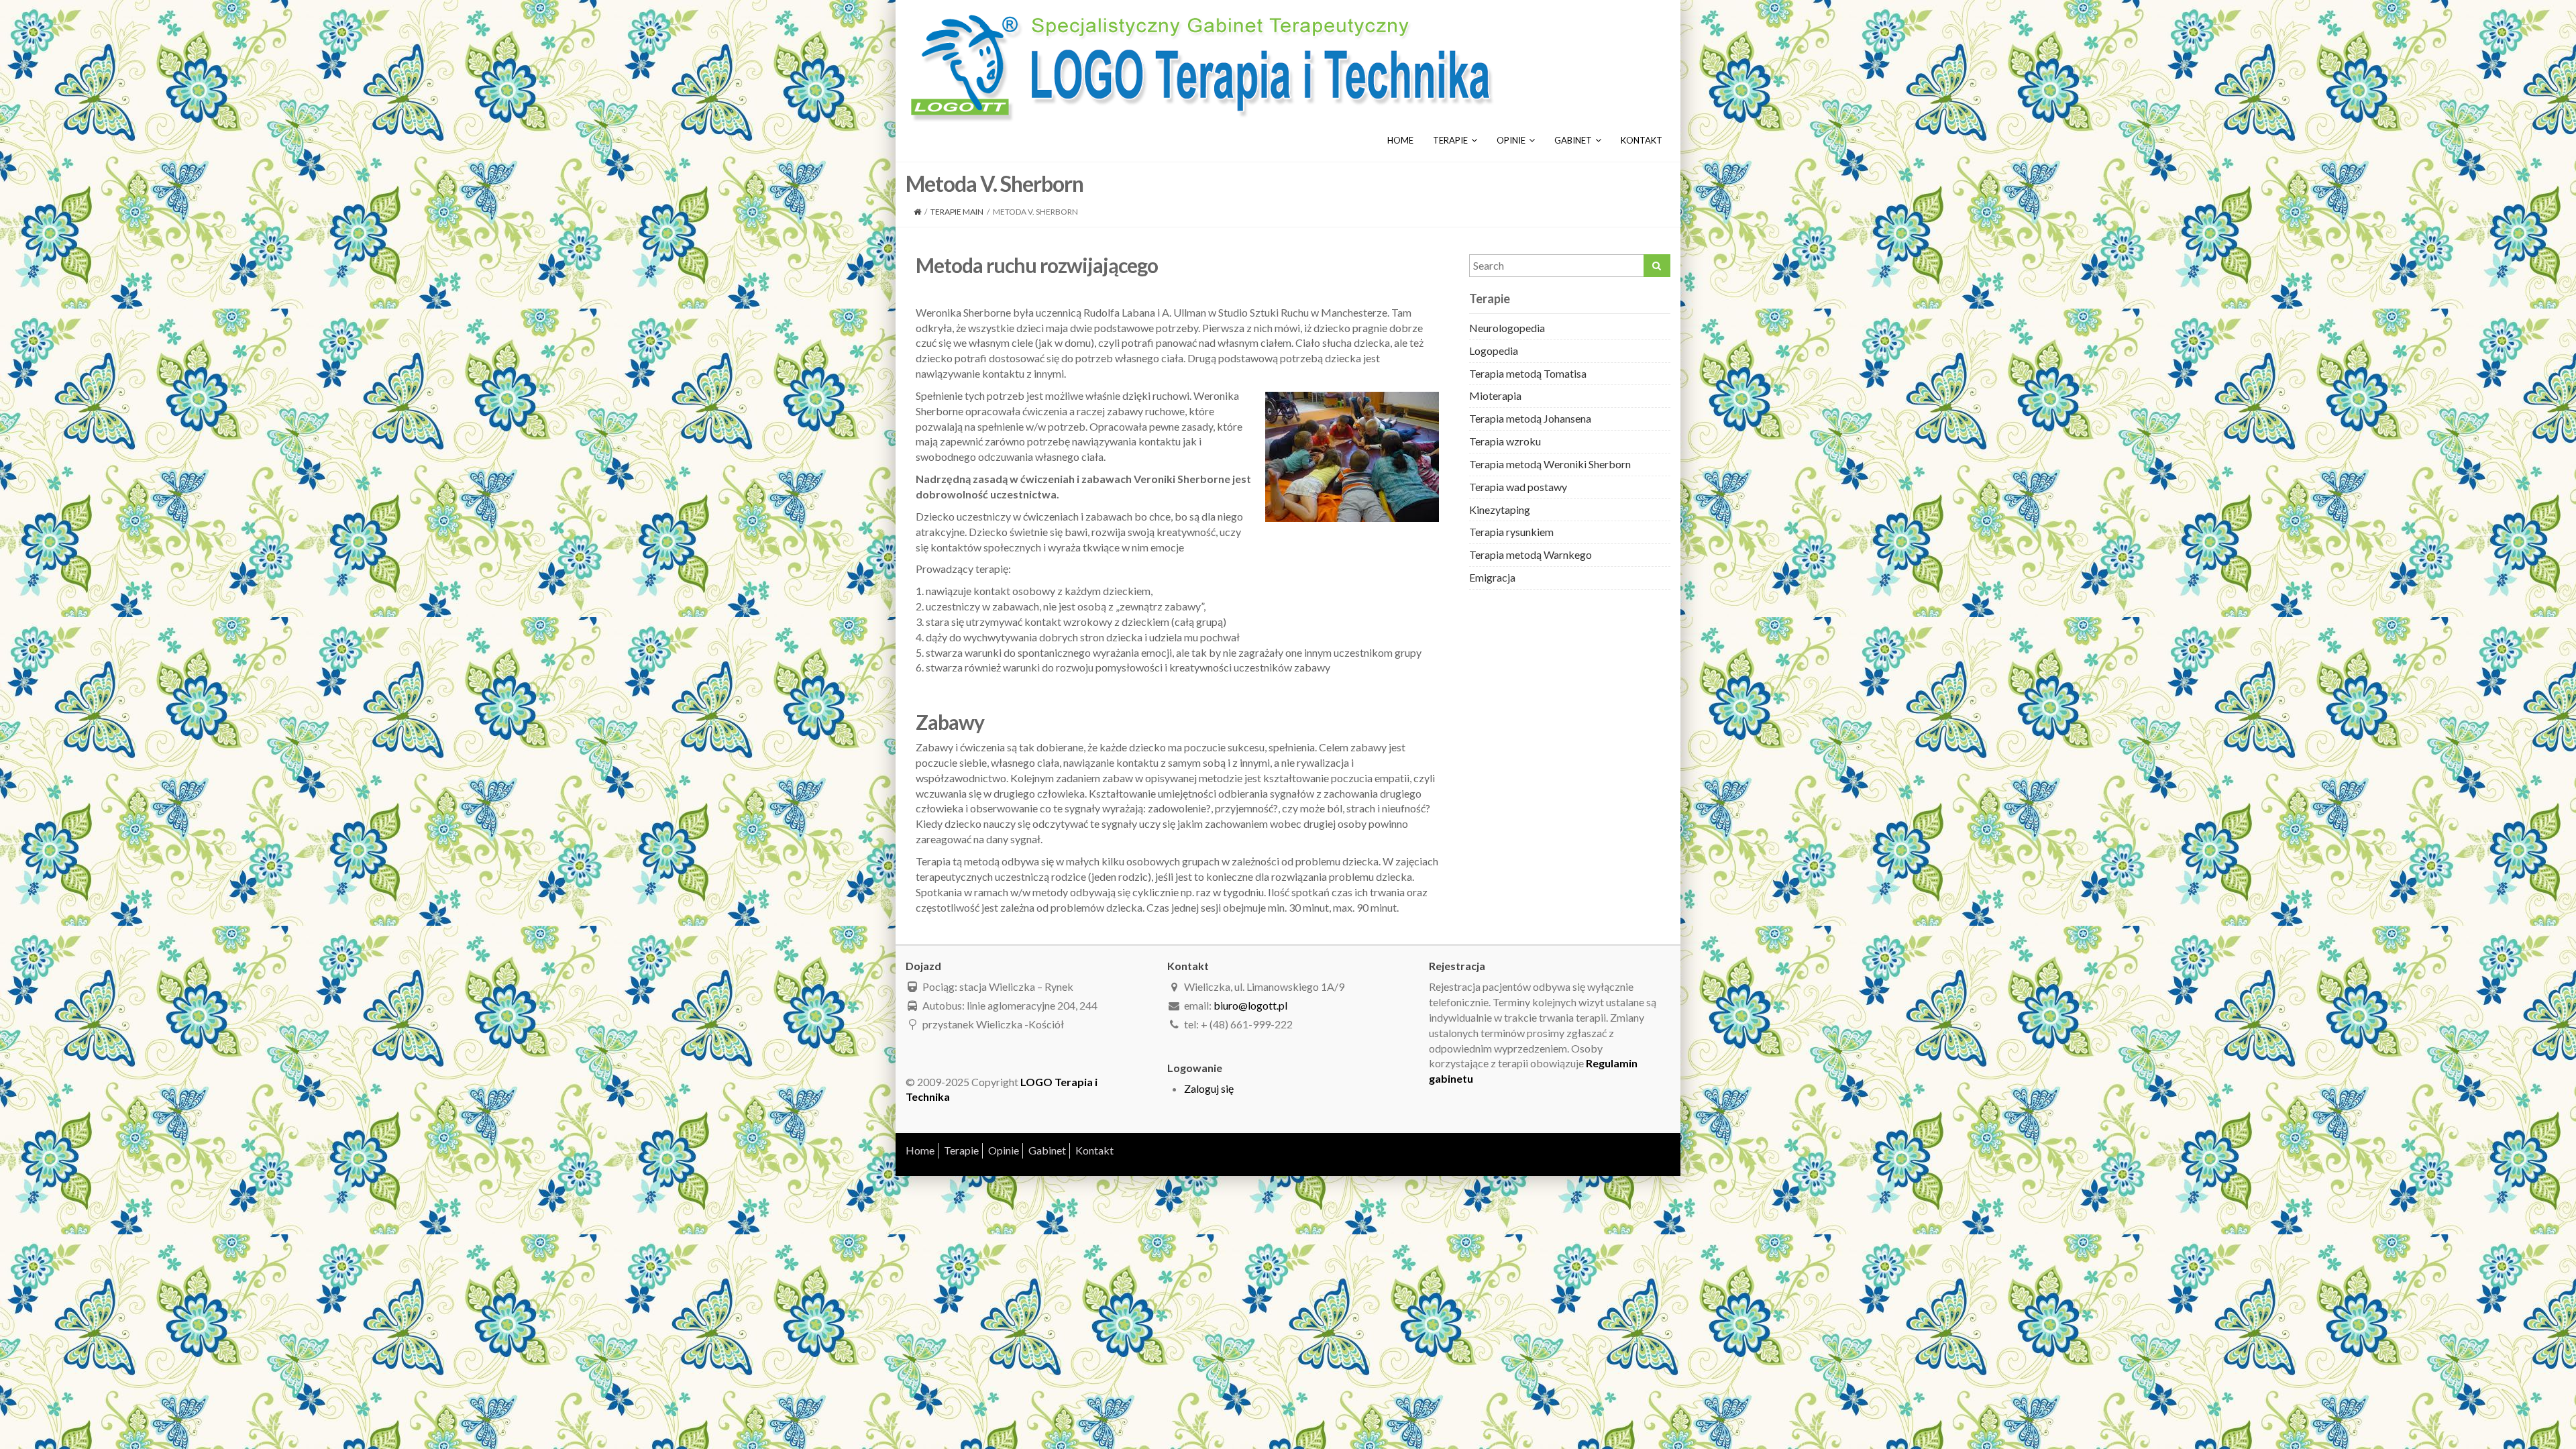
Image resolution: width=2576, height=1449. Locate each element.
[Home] (917, 212)
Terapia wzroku (1505, 441)
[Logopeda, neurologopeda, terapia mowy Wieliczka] (1201, 65)
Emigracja (1492, 577)
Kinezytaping (1500, 509)
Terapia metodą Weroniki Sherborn (1550, 464)
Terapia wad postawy (1518, 487)
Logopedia (1494, 351)
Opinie (1511, 140)
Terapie (1450, 140)
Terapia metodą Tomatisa (1528, 373)
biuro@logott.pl (1250, 1005)
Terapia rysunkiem (1511, 532)
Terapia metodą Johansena (1530, 418)
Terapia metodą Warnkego (1531, 554)
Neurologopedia (1507, 328)
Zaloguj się (1209, 1088)
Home (1400, 140)
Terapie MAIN (957, 212)
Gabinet (1573, 140)
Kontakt (1642, 140)
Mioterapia (1495, 395)
